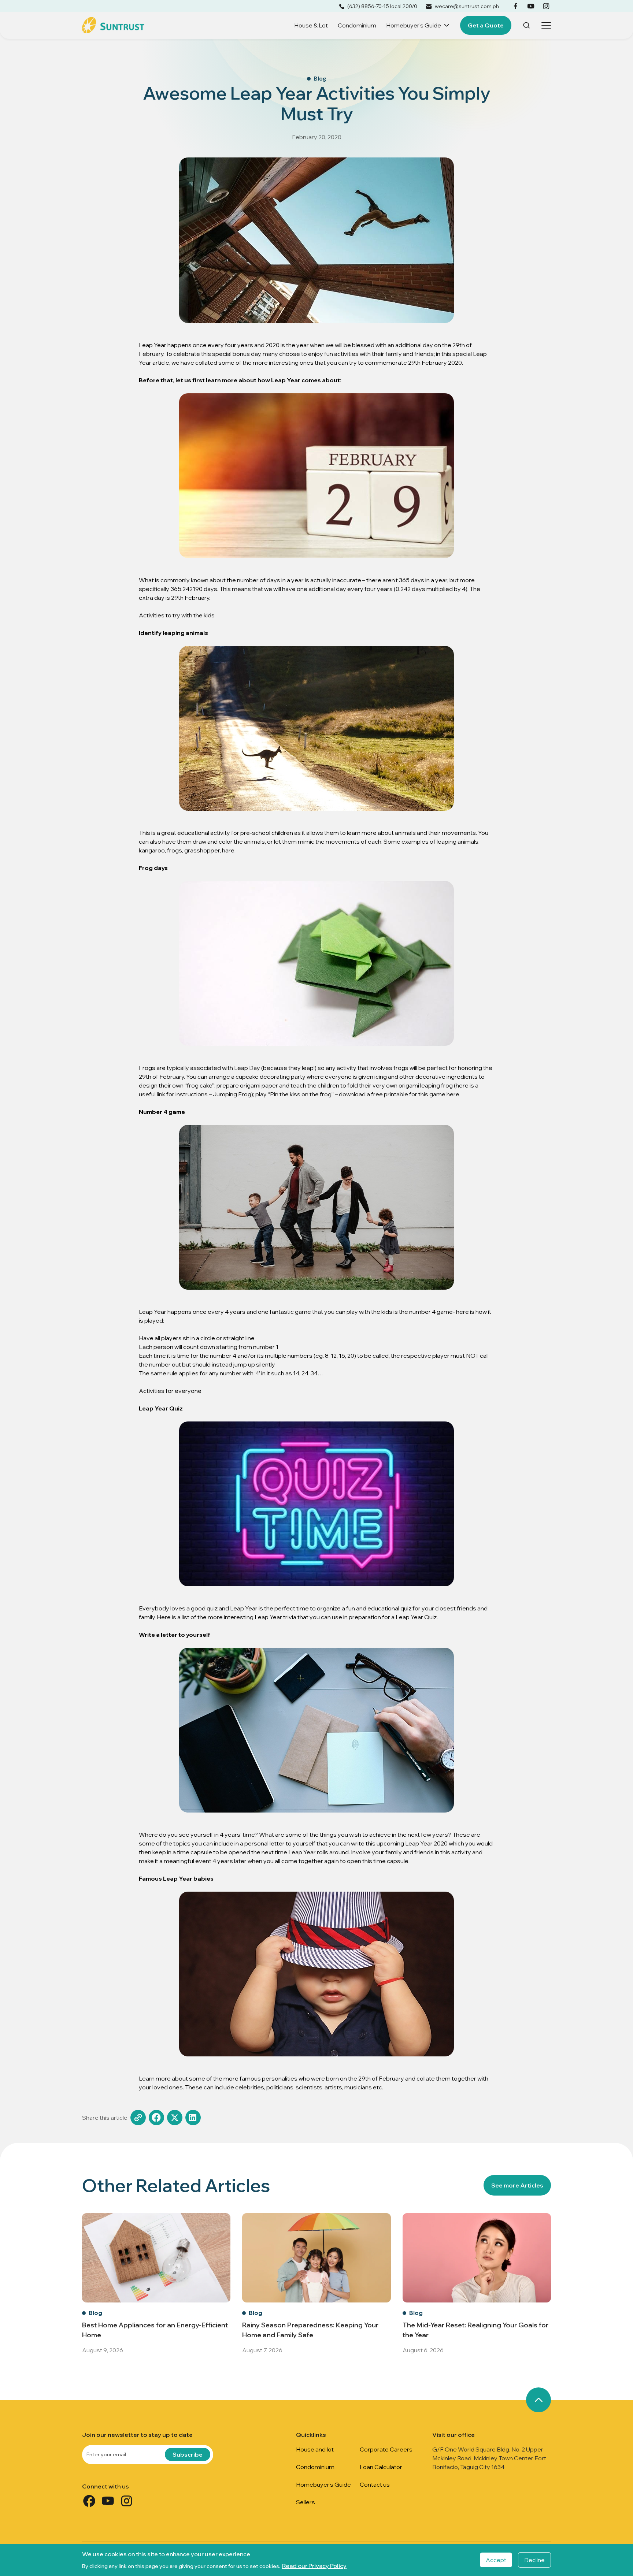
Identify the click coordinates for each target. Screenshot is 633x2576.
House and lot (315, 2449)
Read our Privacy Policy (314, 2566)
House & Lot (311, 25)
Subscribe (188, 2454)
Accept (496, 2560)
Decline (534, 2560)
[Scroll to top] (538, 2400)
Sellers (306, 2502)
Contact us (375, 2484)
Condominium (357, 25)
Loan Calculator (381, 2467)
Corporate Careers (386, 2449)
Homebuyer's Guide (414, 25)
